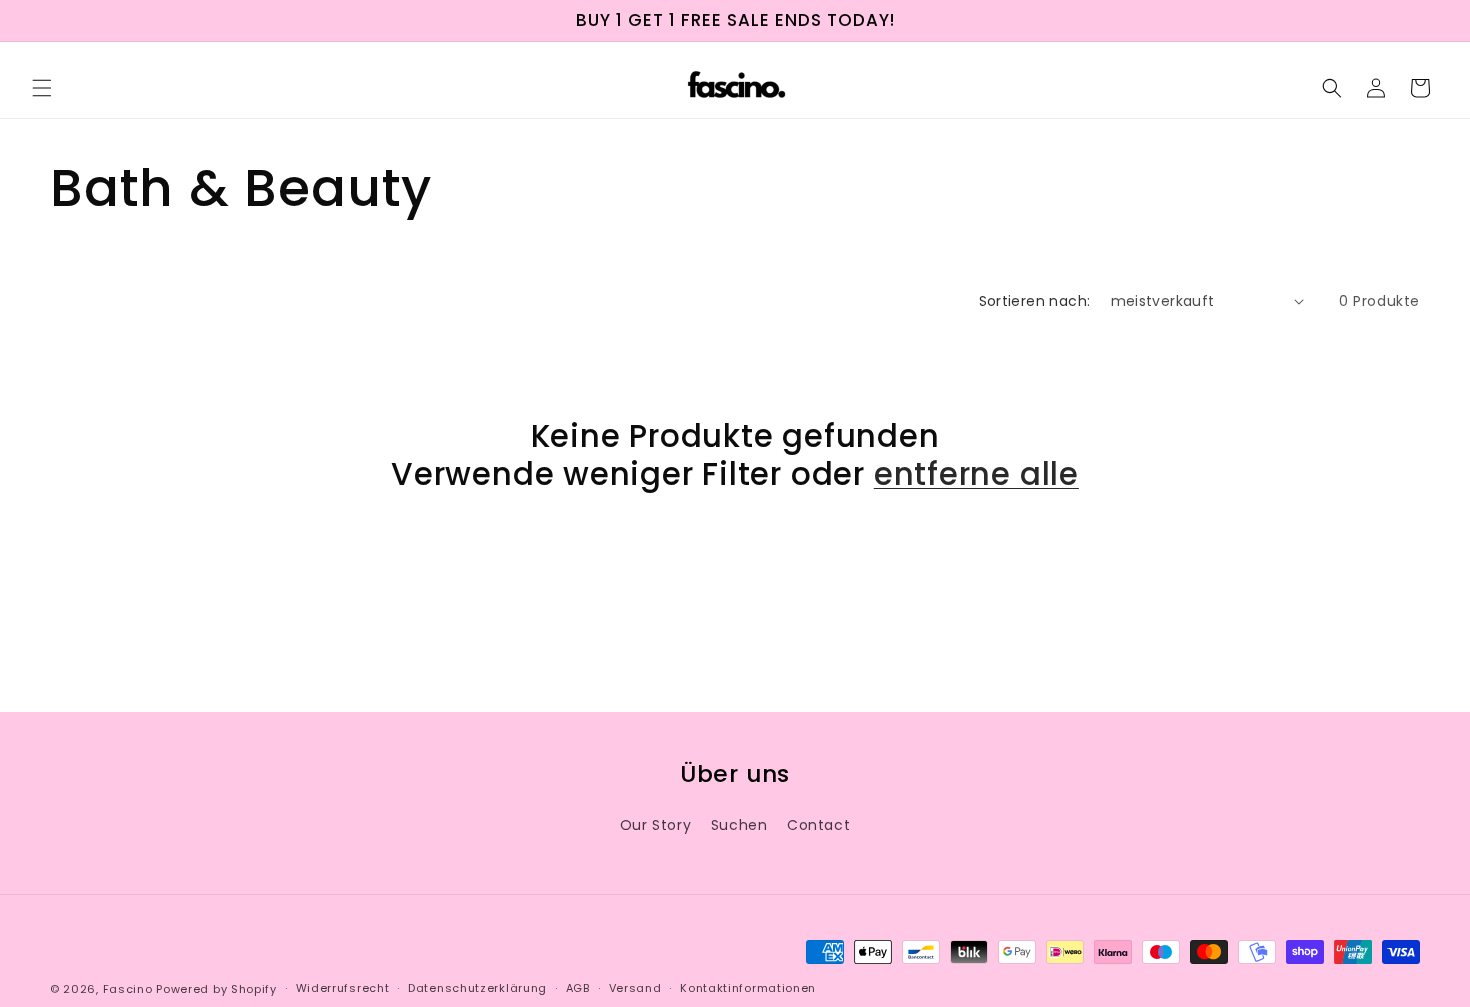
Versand (635, 988)
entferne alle (976, 474)
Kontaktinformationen (748, 988)
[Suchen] (1332, 88)
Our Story (655, 825)
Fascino (128, 989)
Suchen (739, 825)
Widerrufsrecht (343, 988)
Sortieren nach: (1035, 301)
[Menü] (42, 88)
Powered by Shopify (216, 989)
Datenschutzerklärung (477, 988)
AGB (578, 988)
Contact (818, 825)
